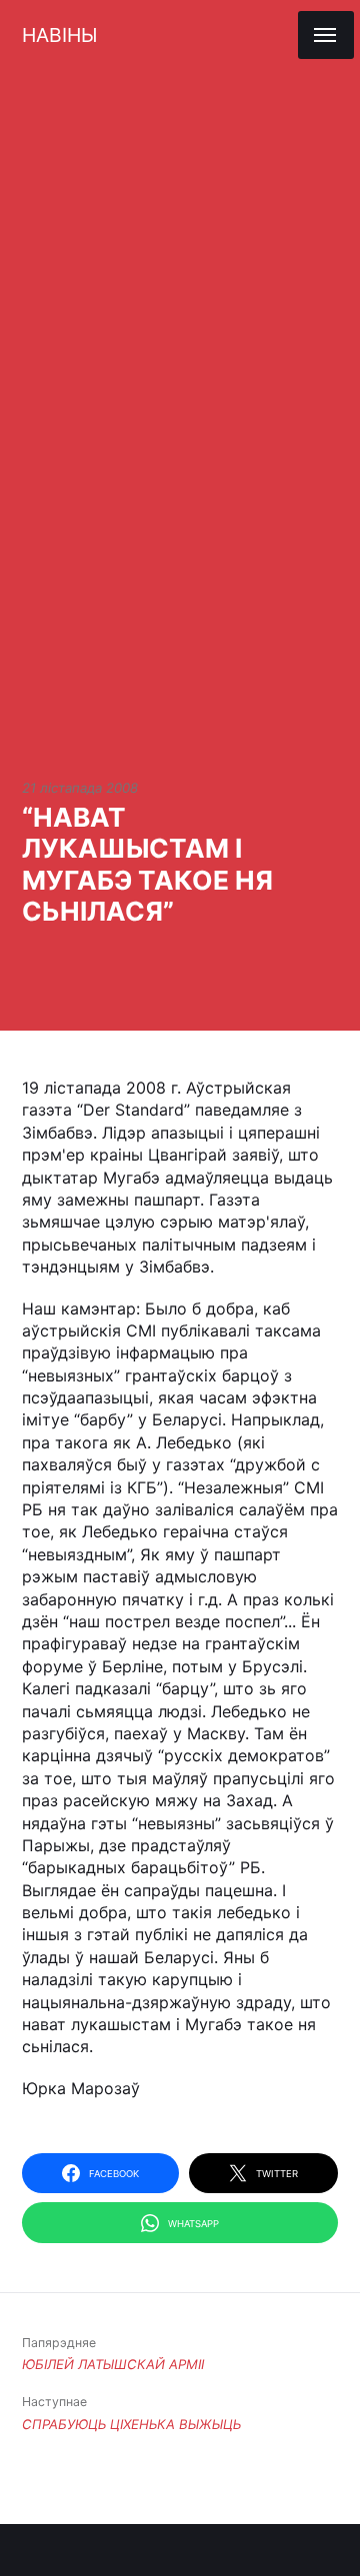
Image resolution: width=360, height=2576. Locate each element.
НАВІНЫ (59, 35)
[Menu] (326, 35)
